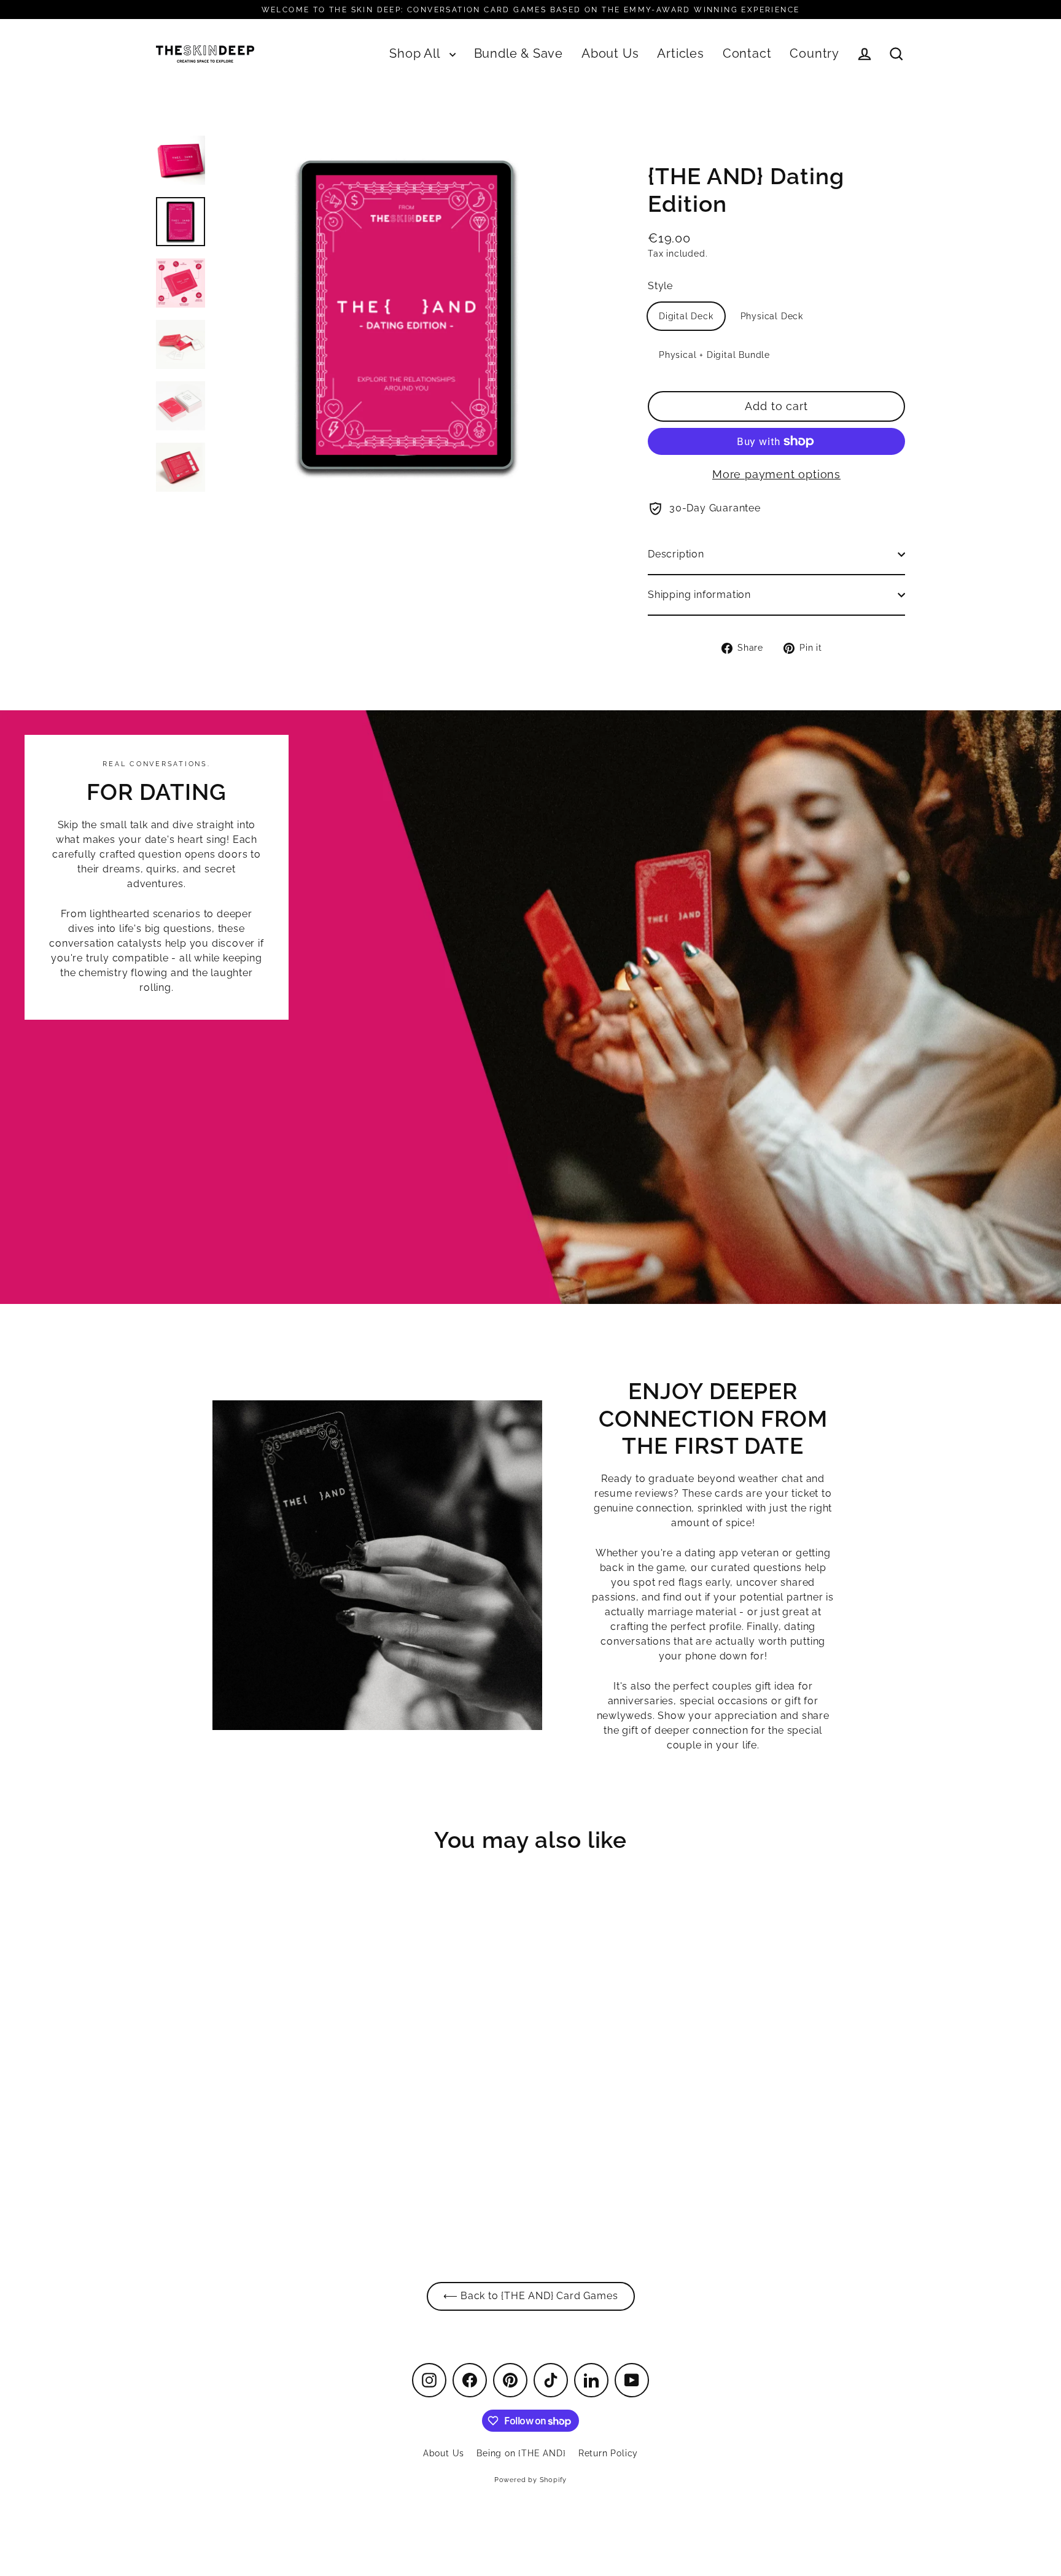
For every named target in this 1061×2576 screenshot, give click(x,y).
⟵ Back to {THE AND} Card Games (531, 2296)
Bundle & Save (519, 54)
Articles (680, 54)
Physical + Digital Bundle (714, 355)
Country (814, 54)
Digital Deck (686, 316)
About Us (610, 54)
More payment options (776, 474)
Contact (747, 54)
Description (676, 554)
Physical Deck (772, 316)
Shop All (416, 54)
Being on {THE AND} (521, 2453)
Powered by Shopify (530, 2480)
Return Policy (608, 2453)
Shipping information (699, 595)
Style (660, 286)
